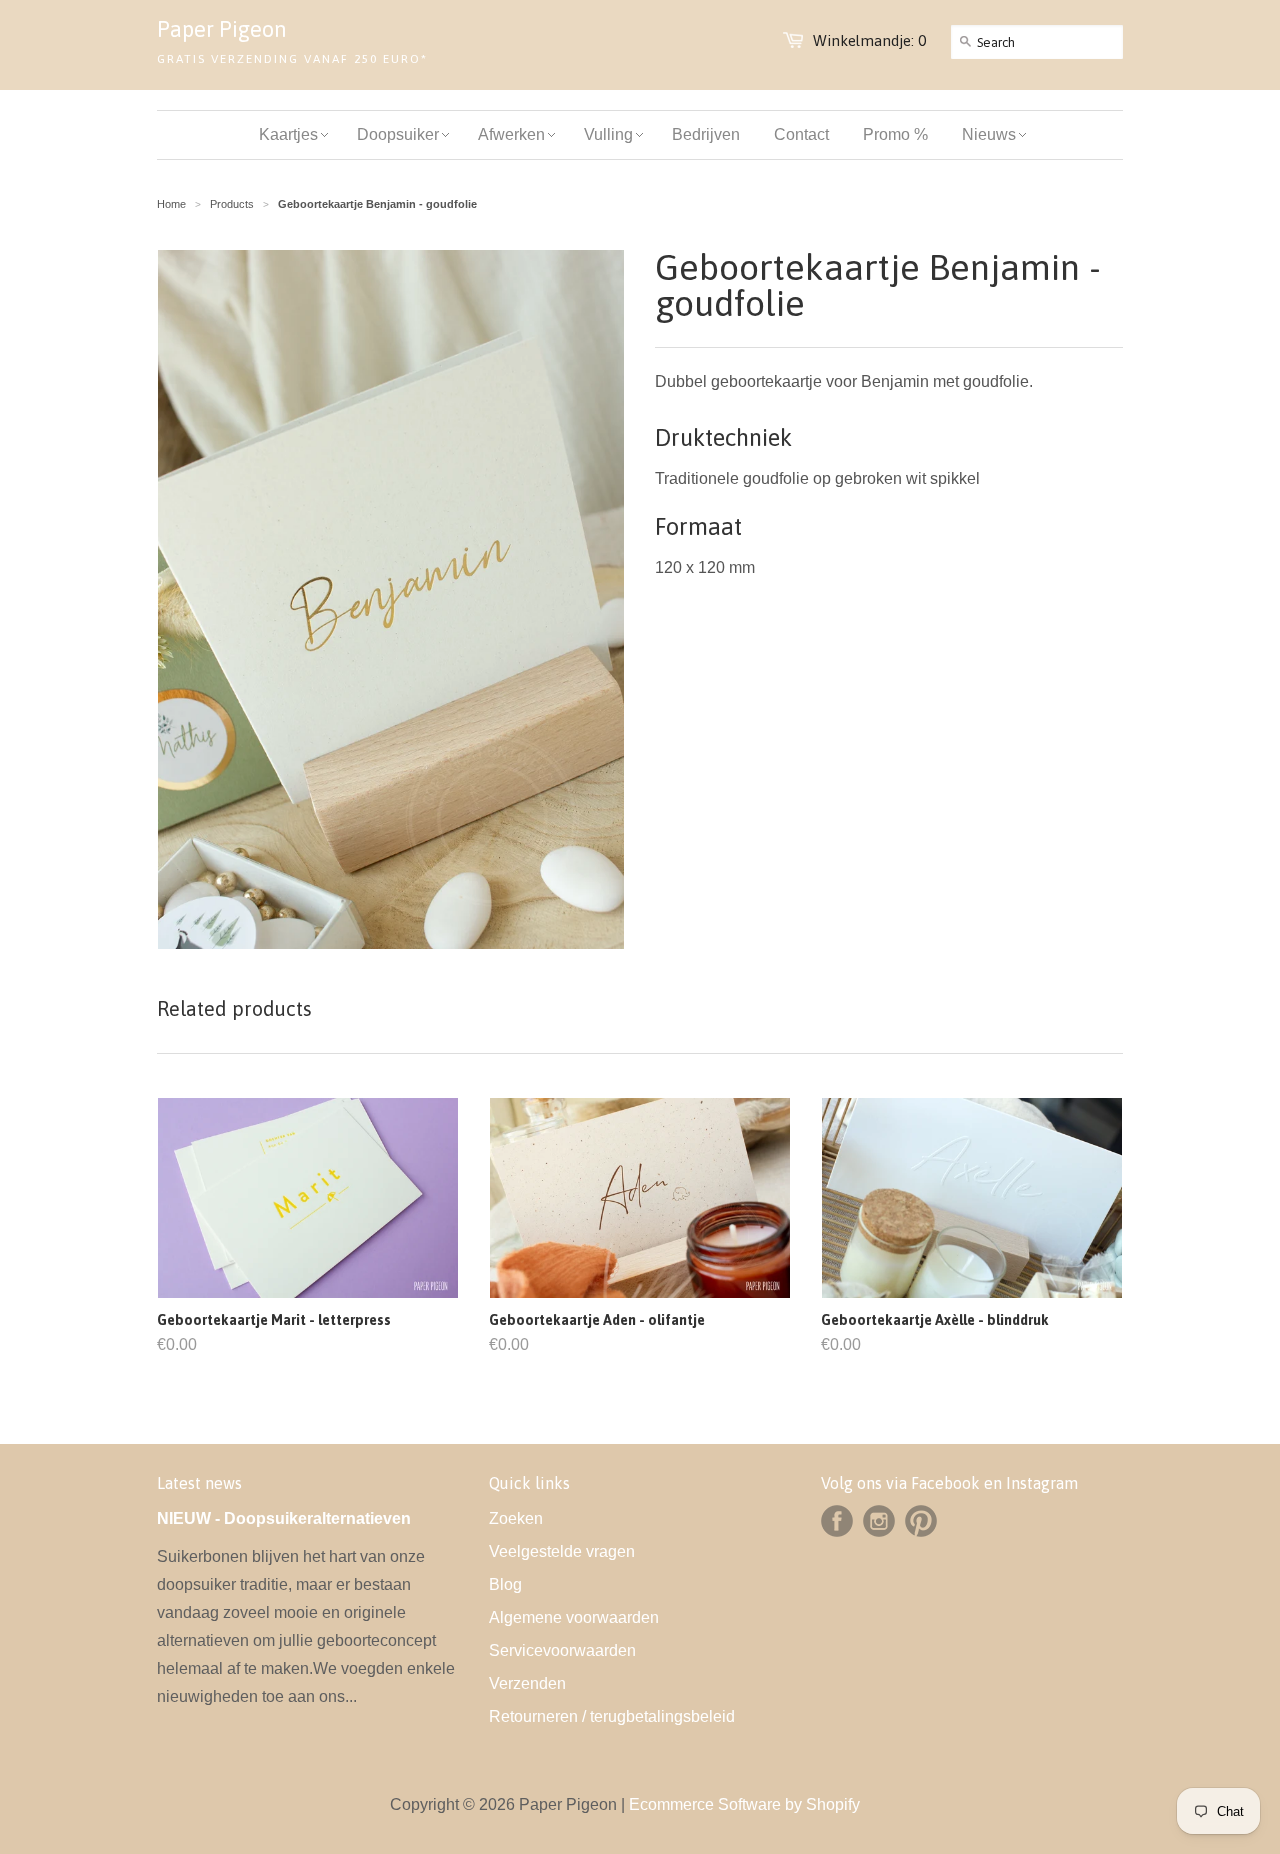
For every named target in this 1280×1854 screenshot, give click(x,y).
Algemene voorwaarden (574, 1617)
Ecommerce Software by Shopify (744, 1804)
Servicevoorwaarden (562, 1650)
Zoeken (516, 1518)
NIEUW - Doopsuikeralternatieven (284, 1518)
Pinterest (921, 1521)
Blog (505, 1584)
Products (232, 204)
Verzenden (527, 1683)
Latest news (199, 1483)
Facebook (837, 1521)
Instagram (879, 1521)
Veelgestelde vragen (562, 1551)
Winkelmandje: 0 (869, 40)
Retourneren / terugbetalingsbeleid (612, 1716)
